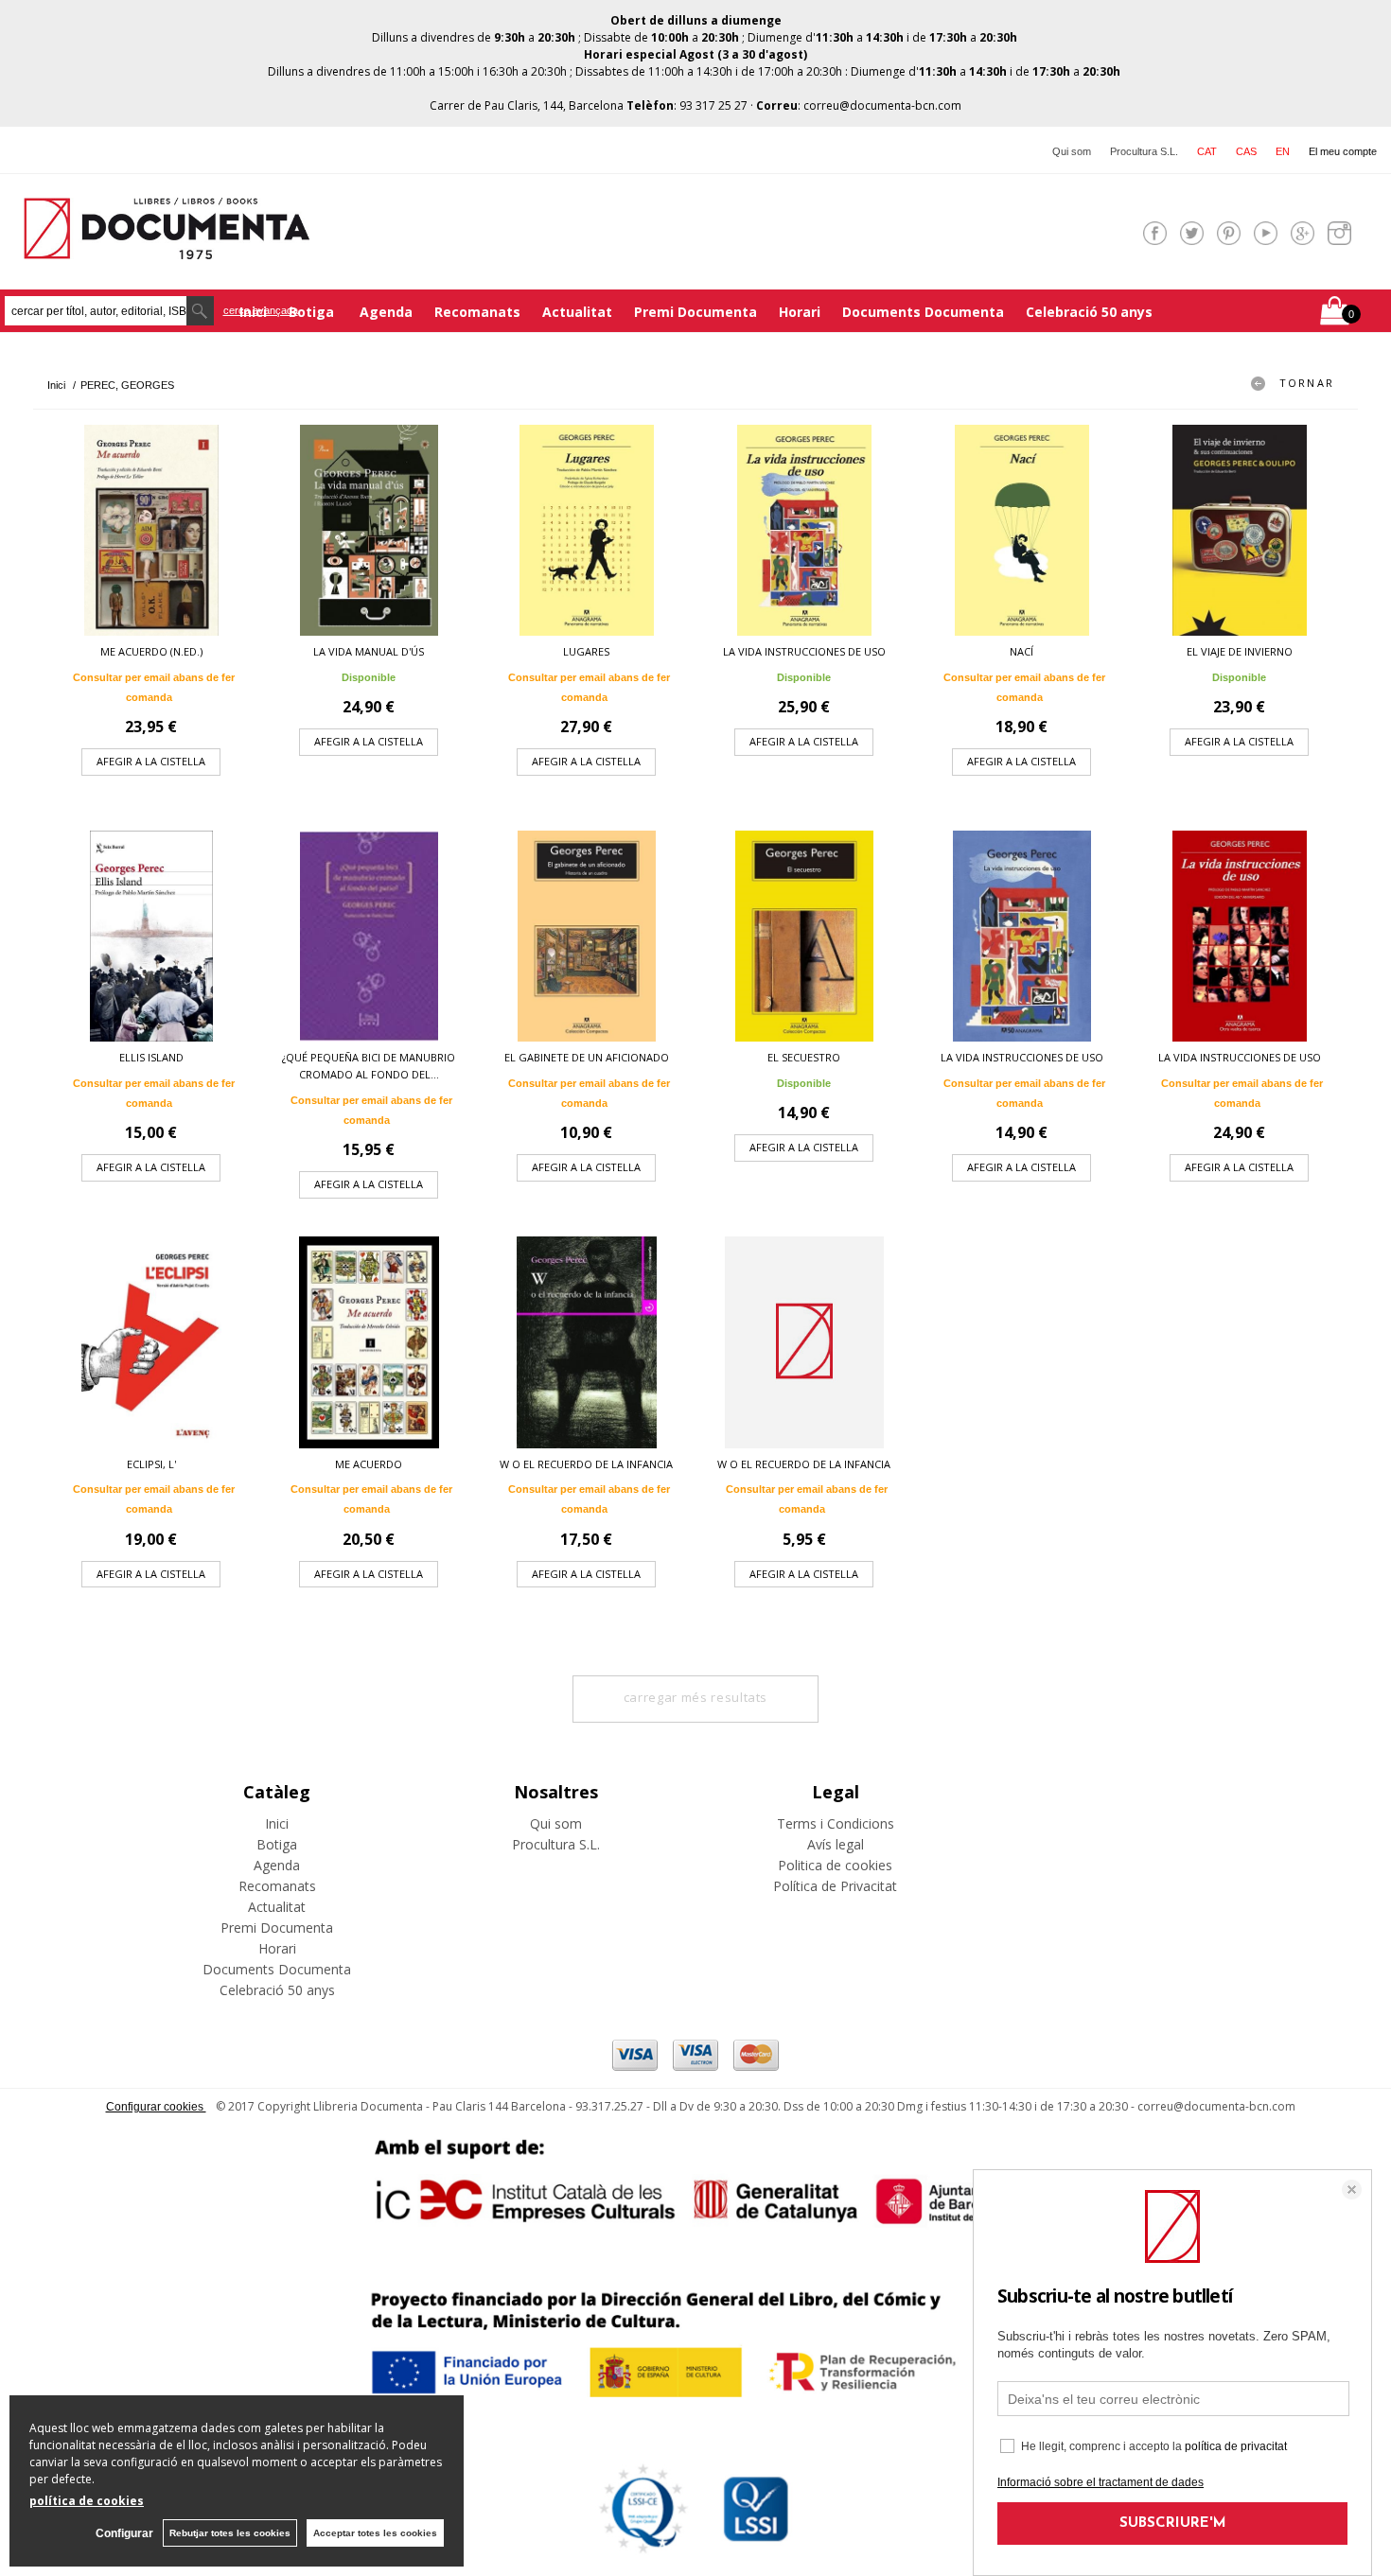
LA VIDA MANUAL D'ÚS (369, 651)
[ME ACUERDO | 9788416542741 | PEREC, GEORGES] (369, 1342)
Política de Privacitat (835, 1886)
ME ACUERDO (369, 1464)
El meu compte (1343, 151)
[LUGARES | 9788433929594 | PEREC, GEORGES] (587, 530)
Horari (800, 312)
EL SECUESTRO (804, 1057)
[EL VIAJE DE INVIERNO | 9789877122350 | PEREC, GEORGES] (1240, 530)
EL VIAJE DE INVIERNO (1240, 651)
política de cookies (87, 2501)
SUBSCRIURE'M (1173, 2523)
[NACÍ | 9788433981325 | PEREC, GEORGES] (1022, 530)
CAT (1207, 151)
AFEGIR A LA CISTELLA (151, 761)
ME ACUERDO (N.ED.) (151, 651)
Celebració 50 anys (1089, 312)
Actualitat (577, 312)
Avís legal (836, 1844)
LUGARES (586, 651)
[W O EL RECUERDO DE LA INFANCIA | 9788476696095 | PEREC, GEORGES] (804, 1342)
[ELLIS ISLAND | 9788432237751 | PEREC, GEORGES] (151, 936)
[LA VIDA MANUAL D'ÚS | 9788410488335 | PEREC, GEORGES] (369, 530)
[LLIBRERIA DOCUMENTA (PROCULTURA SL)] (167, 247)
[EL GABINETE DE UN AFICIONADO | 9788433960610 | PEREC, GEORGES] (587, 936)
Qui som (1072, 151)
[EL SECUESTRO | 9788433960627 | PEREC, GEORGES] (804, 936)
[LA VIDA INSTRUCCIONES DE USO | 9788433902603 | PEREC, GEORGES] (1022, 936)
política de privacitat (1236, 2446)
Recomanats (477, 312)
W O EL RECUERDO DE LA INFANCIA (586, 1464)
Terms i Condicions (836, 1823)
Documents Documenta (923, 312)
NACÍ (1021, 651)
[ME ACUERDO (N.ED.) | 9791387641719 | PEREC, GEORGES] (151, 530)
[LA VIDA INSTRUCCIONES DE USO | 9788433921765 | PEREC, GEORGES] (804, 530)
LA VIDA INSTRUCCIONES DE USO (804, 651)
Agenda (386, 312)
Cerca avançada (261, 310)
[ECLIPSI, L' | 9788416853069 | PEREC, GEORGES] (151, 1342)
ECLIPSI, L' (151, 1464)
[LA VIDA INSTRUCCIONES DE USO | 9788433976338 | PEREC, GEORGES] (1240, 936)
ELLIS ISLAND (151, 1057)
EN (1283, 151)
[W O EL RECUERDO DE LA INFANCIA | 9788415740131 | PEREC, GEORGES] (587, 1342)
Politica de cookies (835, 1865)
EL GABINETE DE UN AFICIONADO (587, 1057)
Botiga (313, 312)
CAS (1246, 151)
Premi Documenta (695, 312)
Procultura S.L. (1144, 151)
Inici (277, 1823)
